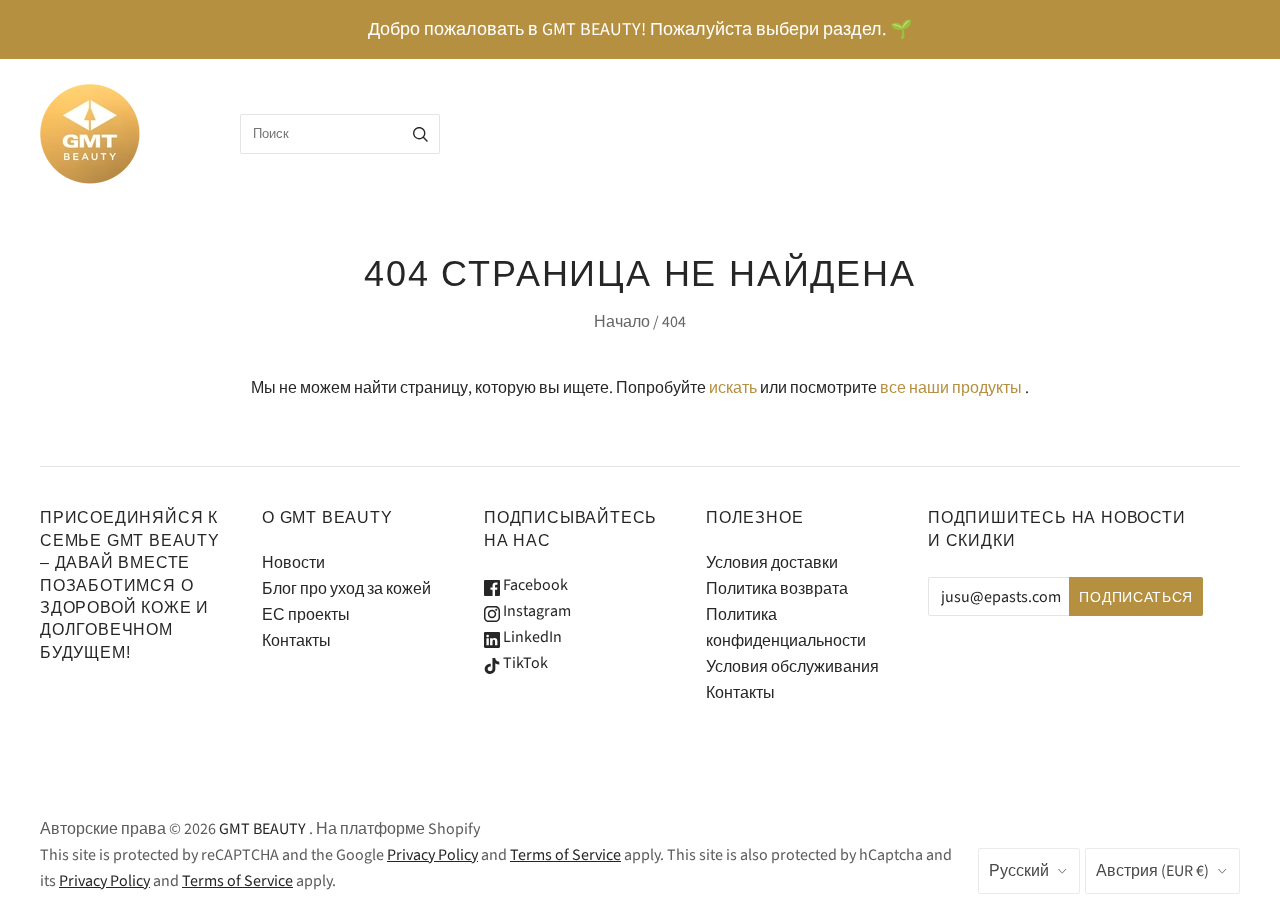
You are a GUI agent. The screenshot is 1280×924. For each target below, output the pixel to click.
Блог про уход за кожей (346, 589)
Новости (293, 563)
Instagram (535, 611)
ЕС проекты (306, 615)
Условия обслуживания (792, 667)
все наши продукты (951, 388)
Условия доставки (772, 563)
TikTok (524, 663)
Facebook (534, 585)
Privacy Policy (432, 855)
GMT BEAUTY (262, 829)
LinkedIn (531, 637)
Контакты (296, 641)
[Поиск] (420, 134)
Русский (1019, 871)
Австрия (1152, 871)
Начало (622, 322)
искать (733, 388)
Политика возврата (777, 589)
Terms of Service (565, 855)
